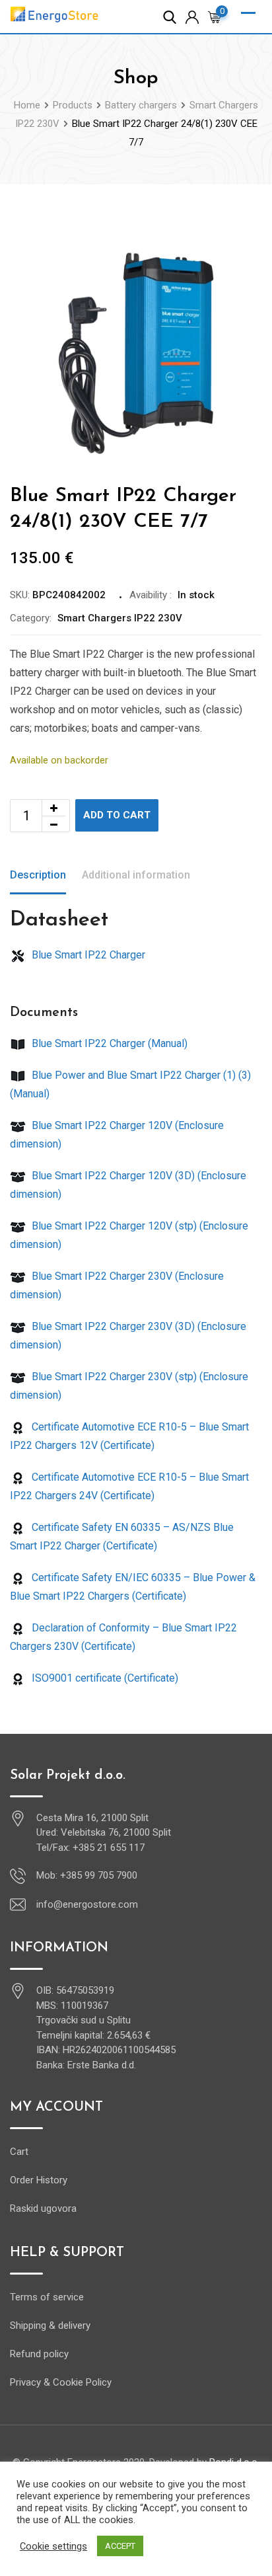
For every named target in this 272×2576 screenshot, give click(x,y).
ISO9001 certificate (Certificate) (104, 1678)
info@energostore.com (87, 1904)
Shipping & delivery (50, 2325)
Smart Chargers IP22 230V (120, 618)
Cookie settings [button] (53, 2546)
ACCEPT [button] (120, 2546)
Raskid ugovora (43, 2208)
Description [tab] (38, 875)
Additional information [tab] (136, 875)
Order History (39, 2180)
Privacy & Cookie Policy (61, 2382)
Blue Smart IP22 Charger (87, 955)
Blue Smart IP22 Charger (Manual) (108, 1043)
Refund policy (39, 2354)
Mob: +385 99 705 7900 (87, 1875)
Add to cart (117, 815)
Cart (19, 2152)
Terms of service (47, 2297)
